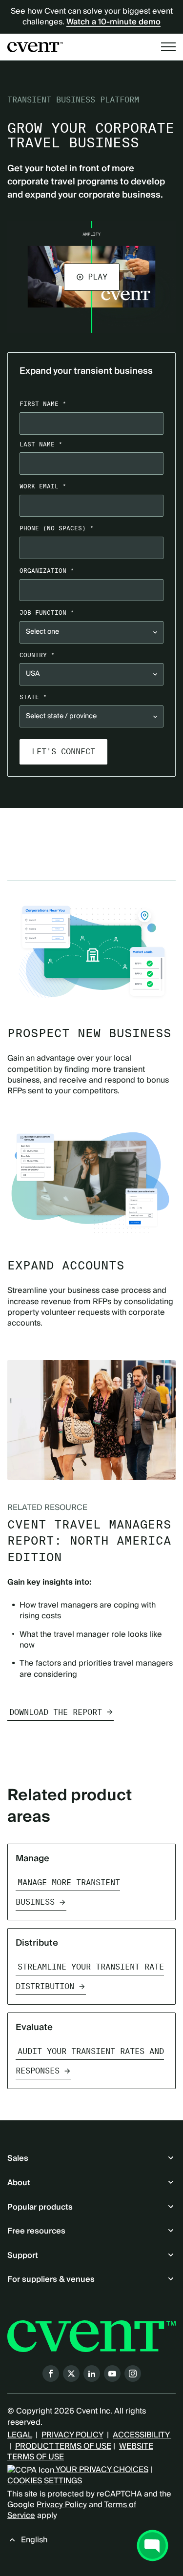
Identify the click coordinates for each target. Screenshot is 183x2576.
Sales (18, 2158)
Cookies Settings (45, 2481)
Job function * (47, 613)
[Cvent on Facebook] (51, 2374)
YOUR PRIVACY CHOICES (101, 2470)
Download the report (56, 1712)
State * (33, 697)
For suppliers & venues (51, 2279)
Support (23, 2255)
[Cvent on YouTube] (112, 2374)
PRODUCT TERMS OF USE (63, 2446)
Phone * (57, 528)
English (34, 2540)
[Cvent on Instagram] (133, 2374)
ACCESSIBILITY (142, 2435)
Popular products (40, 2207)
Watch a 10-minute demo (113, 22)
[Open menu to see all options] (168, 47)
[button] (92, 277)
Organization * (47, 571)
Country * (37, 655)
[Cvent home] (35, 47)
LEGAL (20, 2435)
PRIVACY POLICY (72, 2435)
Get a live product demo (92, 828)
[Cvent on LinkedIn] (92, 2374)
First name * (43, 404)
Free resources (36, 2231)
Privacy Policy (62, 2505)
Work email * (43, 486)
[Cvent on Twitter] (71, 2374)
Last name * (41, 444)
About (19, 2183)
